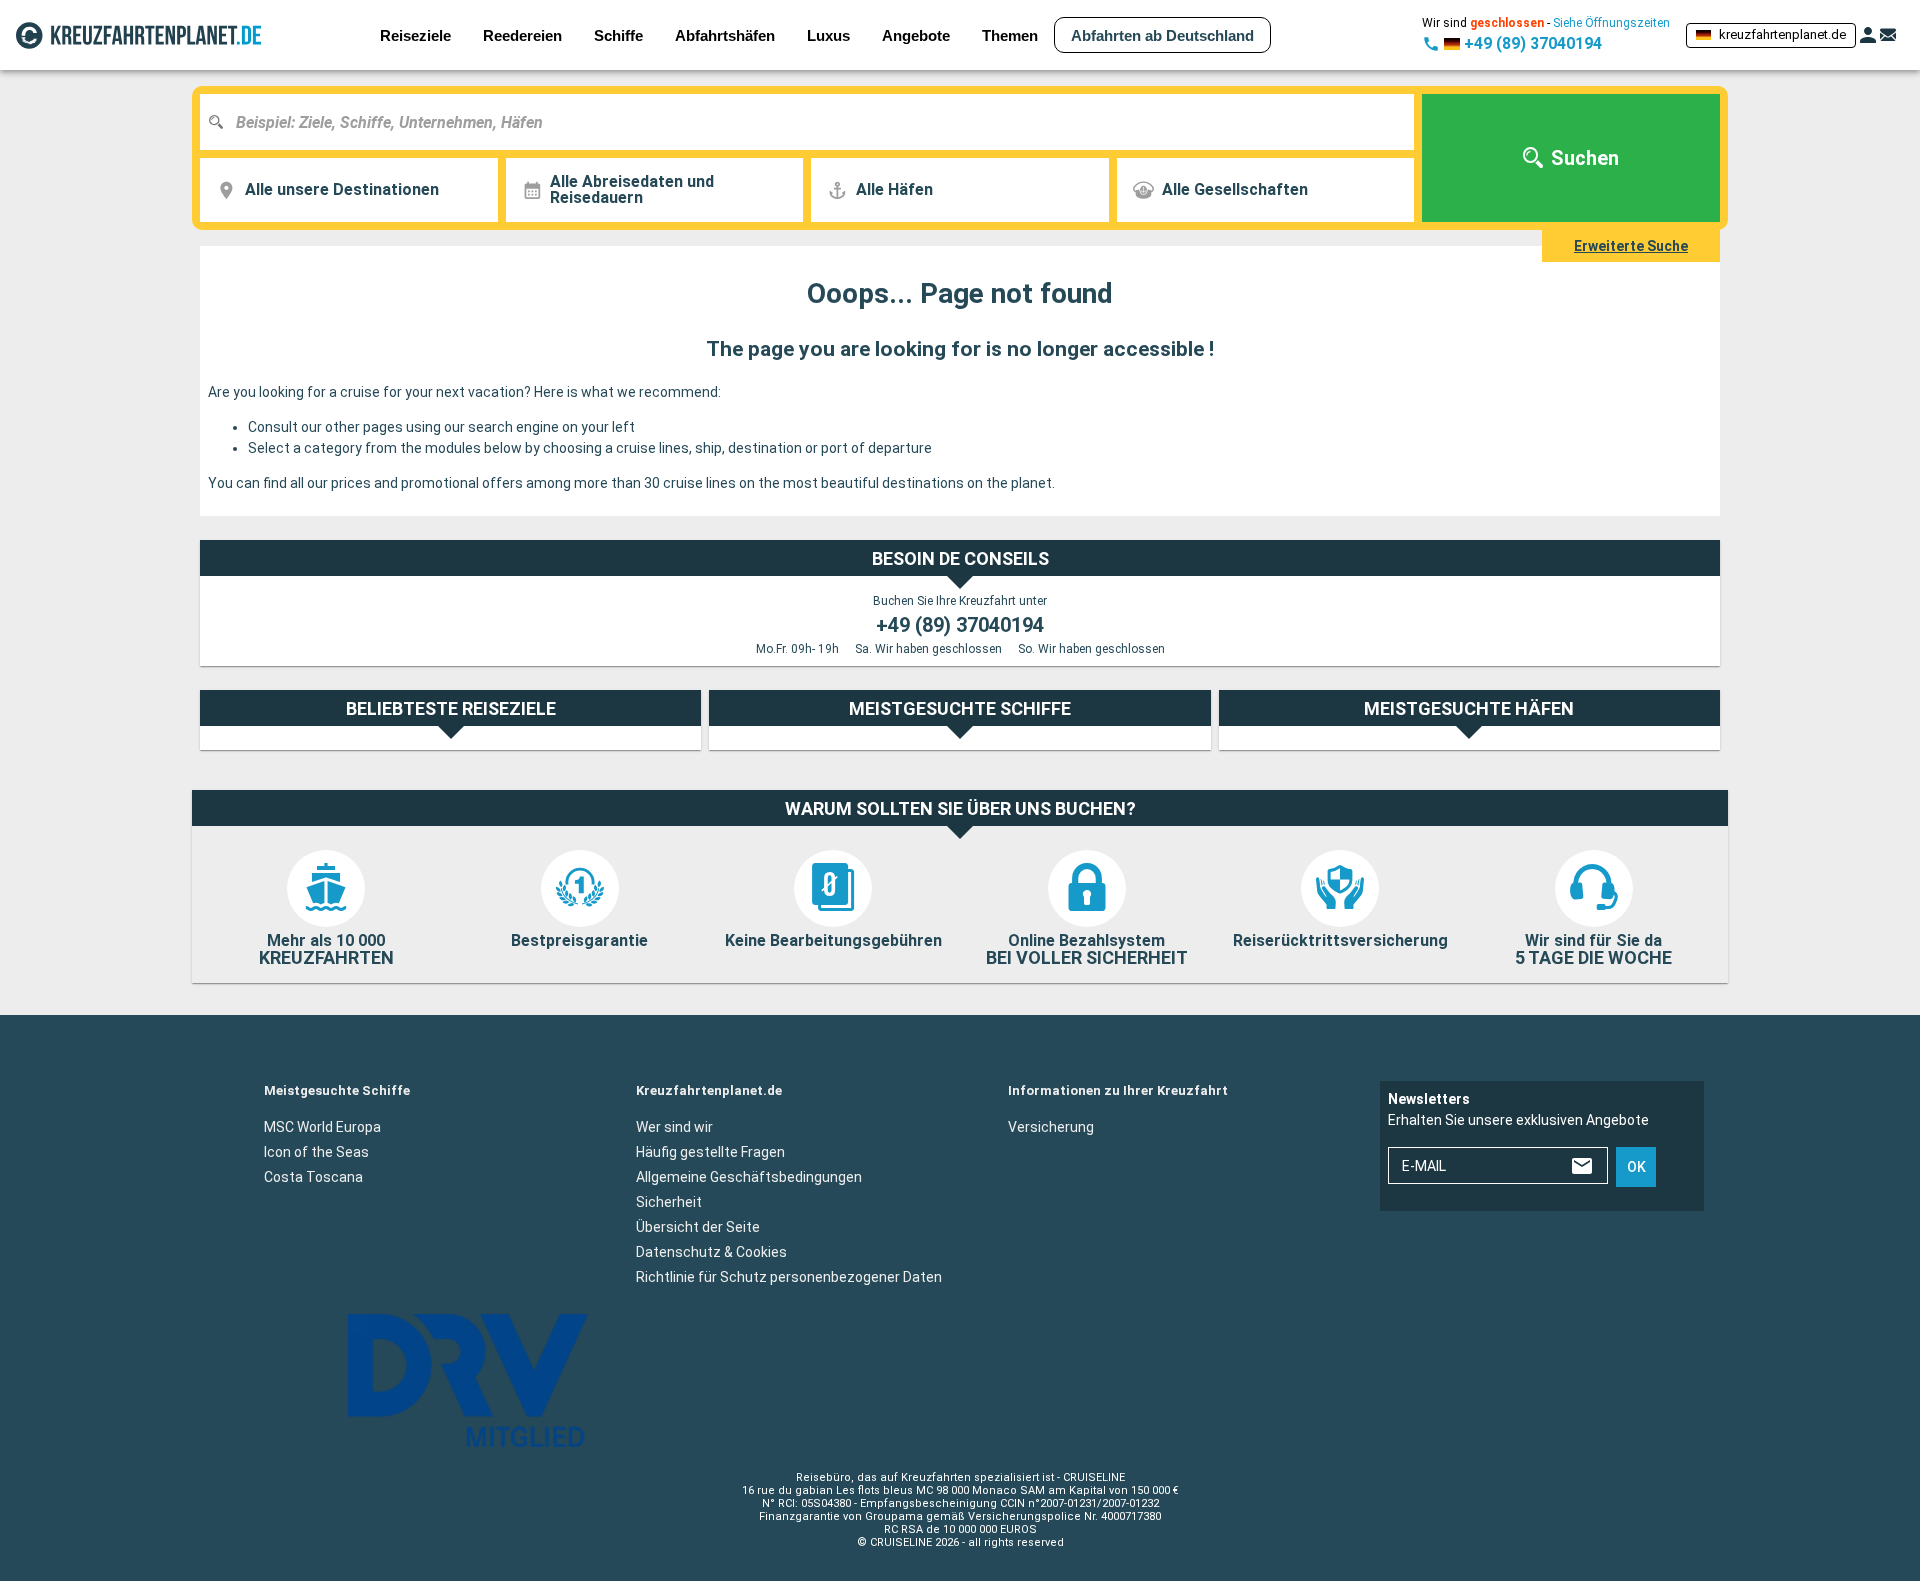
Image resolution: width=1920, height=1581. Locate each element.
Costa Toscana (313, 1177)
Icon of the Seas (316, 1152)
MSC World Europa (322, 1127)
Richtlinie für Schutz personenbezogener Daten (789, 1277)
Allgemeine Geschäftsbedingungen (749, 1177)
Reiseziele (415, 35)
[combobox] (814, 122)
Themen (1010, 35)
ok (1636, 1167)
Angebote (916, 35)
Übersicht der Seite (698, 1227)
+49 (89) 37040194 (960, 625)
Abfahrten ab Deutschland (1162, 35)
